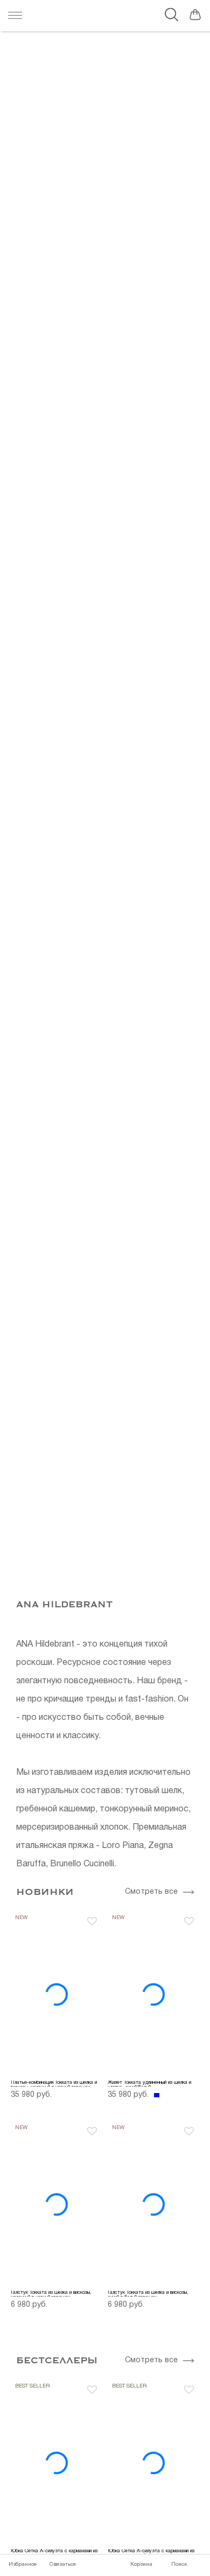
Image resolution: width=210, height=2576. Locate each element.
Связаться (63, 2564)
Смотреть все (151, 1892)
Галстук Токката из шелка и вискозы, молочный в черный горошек (51, 2294)
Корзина (141, 2564)
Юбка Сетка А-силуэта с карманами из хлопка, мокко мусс (54, 2552)
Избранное (23, 2564)
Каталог (18, 16)
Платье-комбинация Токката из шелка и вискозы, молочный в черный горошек (54, 2084)
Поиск (179, 2564)
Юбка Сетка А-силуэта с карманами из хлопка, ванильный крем (151, 2552)
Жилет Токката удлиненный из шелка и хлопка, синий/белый (149, 2084)
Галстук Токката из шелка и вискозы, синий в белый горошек (148, 2294)
